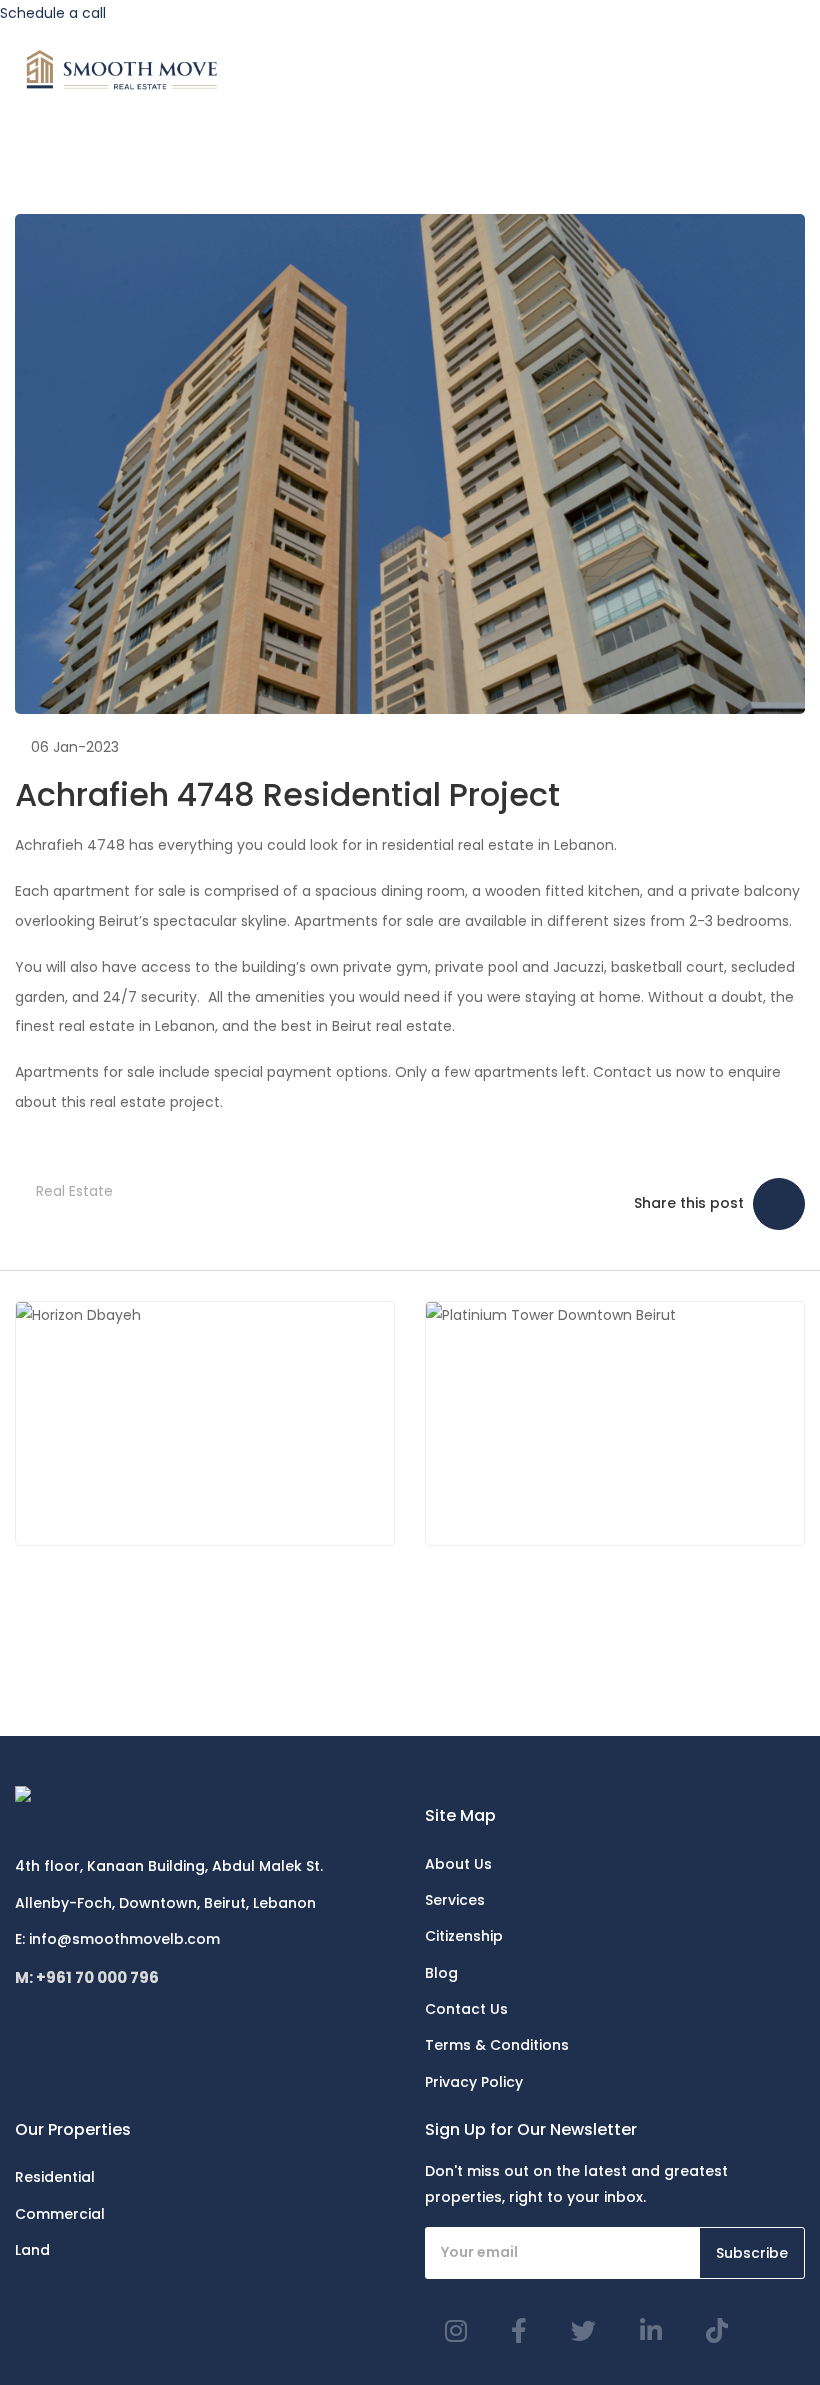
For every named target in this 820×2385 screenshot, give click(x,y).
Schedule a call (53, 13)
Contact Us (466, 2009)
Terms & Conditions (497, 2045)
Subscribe (752, 2253)
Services (455, 1900)
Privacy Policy (474, 2082)
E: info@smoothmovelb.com (117, 1939)
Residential (55, 2177)
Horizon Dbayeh (211, 1423)
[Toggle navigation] (795, 70)
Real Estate (74, 1191)
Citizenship (464, 1936)
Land (32, 2250)
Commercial (60, 2214)
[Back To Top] (764, 2329)
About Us (458, 1864)
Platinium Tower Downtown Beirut (670, 1423)
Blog (441, 1973)
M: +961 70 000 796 (87, 1977)
